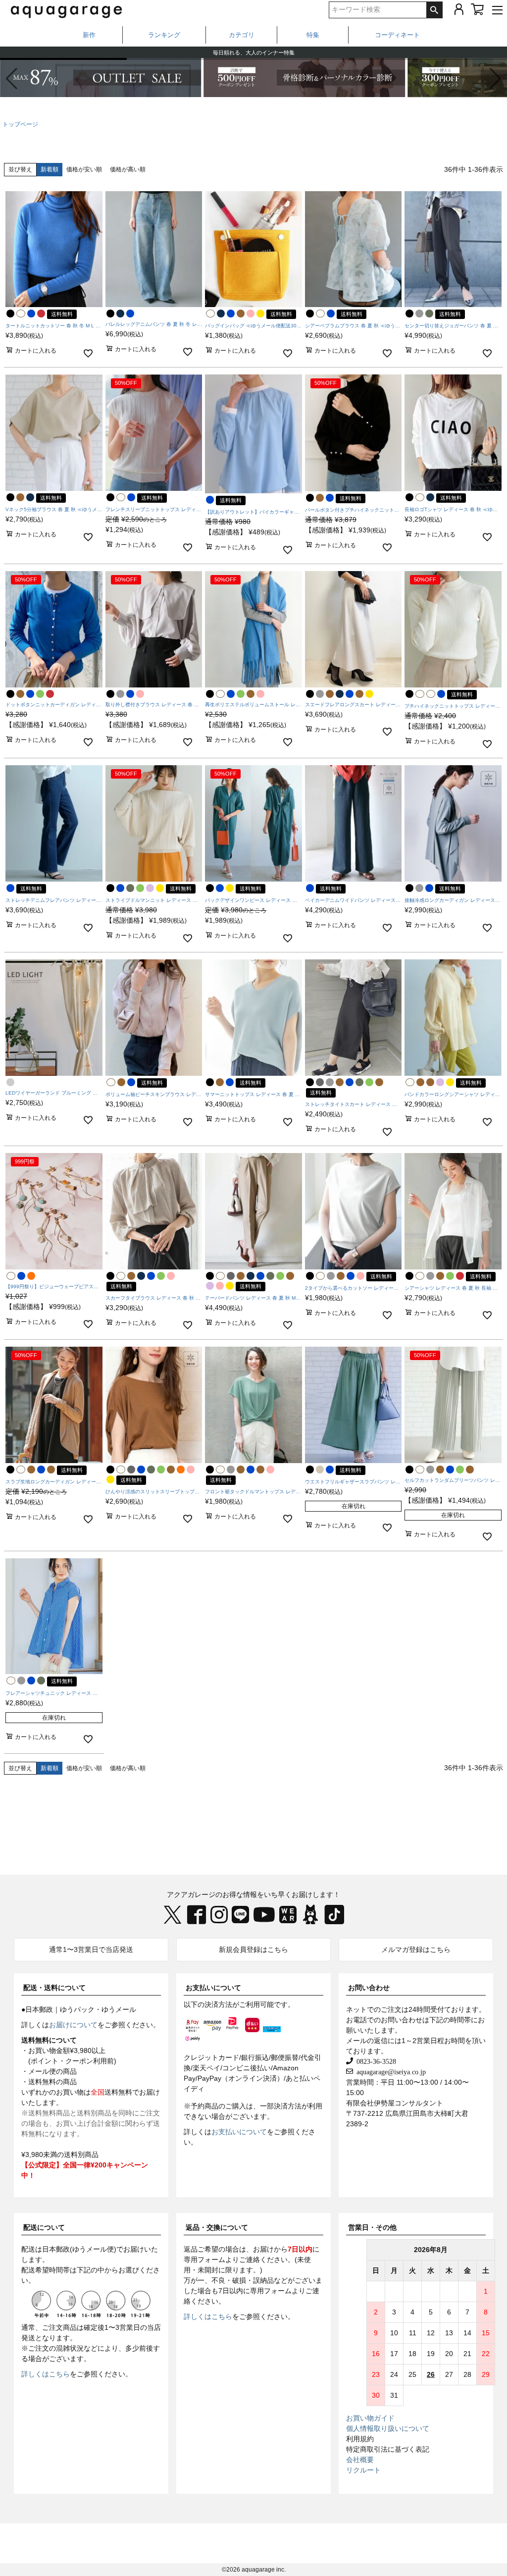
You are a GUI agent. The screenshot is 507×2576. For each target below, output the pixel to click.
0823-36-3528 (375, 2061)
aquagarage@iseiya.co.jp (389, 2071)
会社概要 (360, 2460)
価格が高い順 (128, 169)
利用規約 (360, 2439)
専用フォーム (204, 2260)
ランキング (164, 35)
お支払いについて (213, 1988)
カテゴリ (242, 35)
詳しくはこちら (46, 2374)
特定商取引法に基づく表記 (388, 2449)
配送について (44, 2227)
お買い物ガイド (370, 2418)
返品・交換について (217, 2227)
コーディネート (397, 35)
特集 (313, 35)
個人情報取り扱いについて (388, 2428)
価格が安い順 (84, 169)
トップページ (20, 124)
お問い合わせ (369, 1988)
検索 (434, 10)
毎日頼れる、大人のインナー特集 (254, 52)
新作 (89, 35)
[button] (495, 79)
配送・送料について (54, 1988)
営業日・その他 (372, 2227)
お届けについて (73, 2025)
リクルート (363, 2470)
